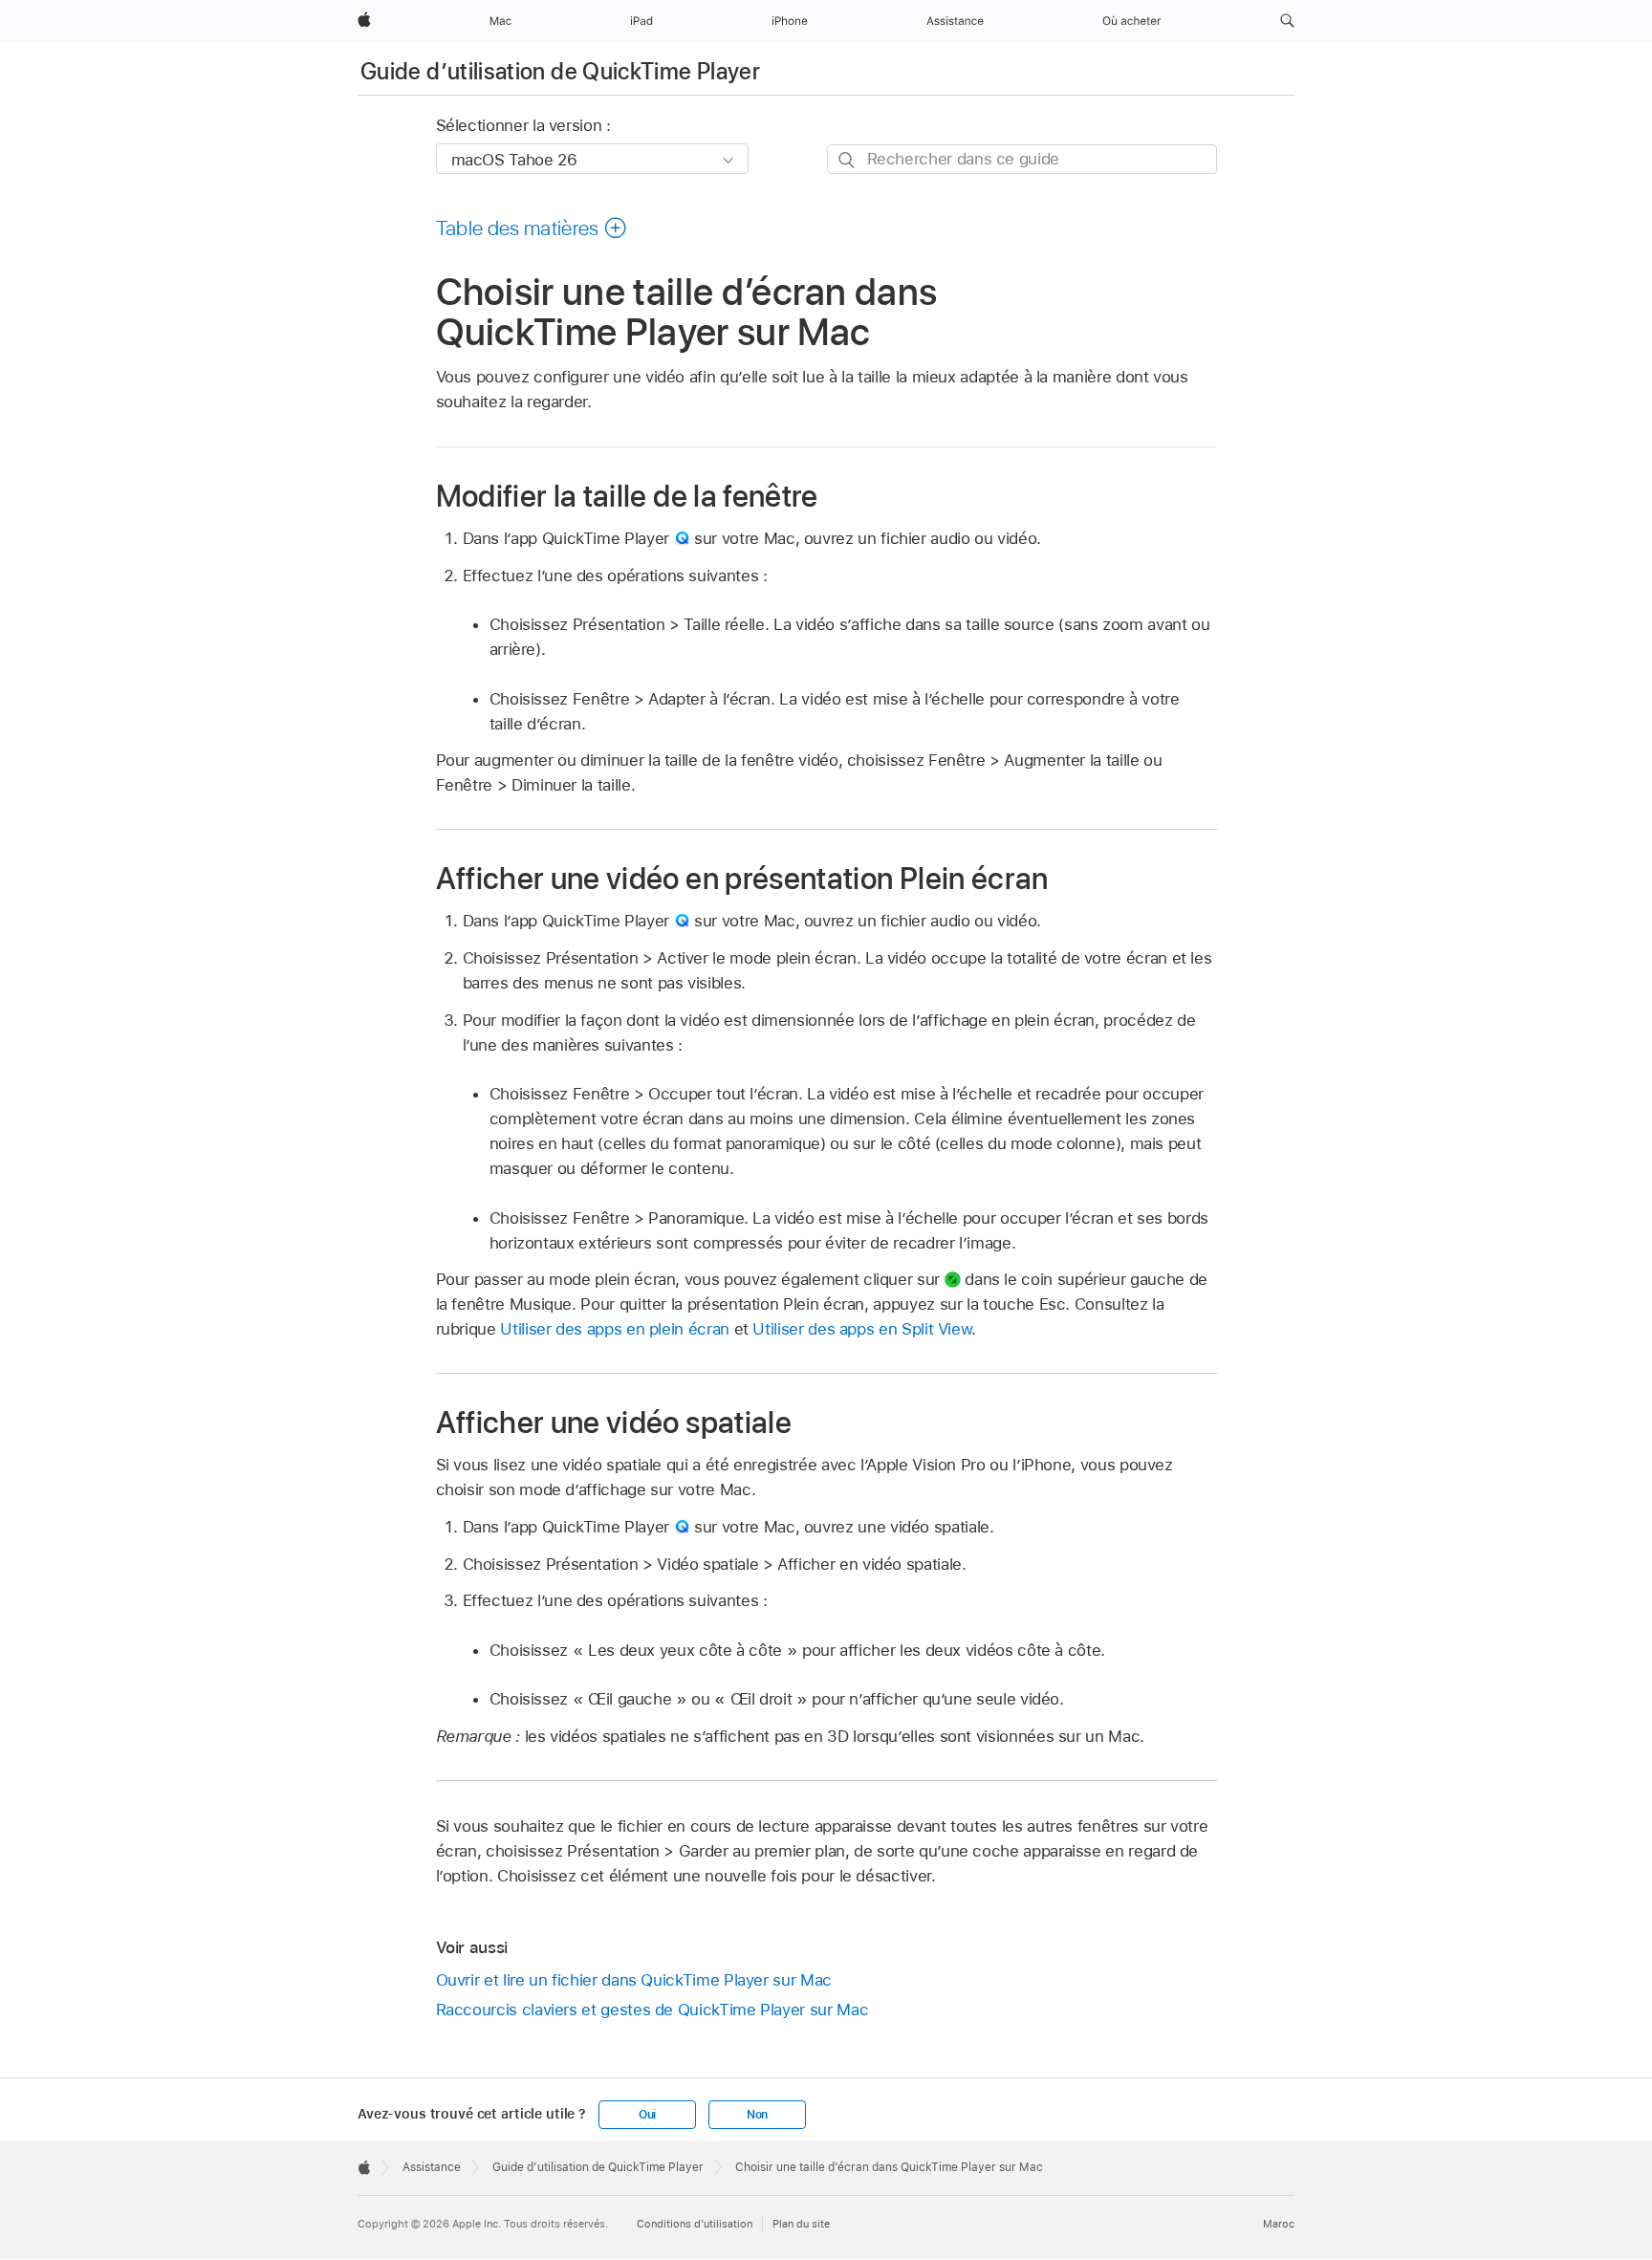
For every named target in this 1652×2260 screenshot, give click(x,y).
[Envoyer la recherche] (848, 160)
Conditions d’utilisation (695, 2224)
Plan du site (801, 2224)
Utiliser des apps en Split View (862, 1329)
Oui (647, 2115)
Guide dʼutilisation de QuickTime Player (560, 71)
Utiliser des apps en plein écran (615, 1329)
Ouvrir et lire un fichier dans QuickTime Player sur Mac (634, 1980)
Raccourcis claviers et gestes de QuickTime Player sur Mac (652, 2010)
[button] (1287, 21)
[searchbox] (1022, 159)
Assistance (432, 2167)
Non (757, 2115)
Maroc (1279, 2224)
